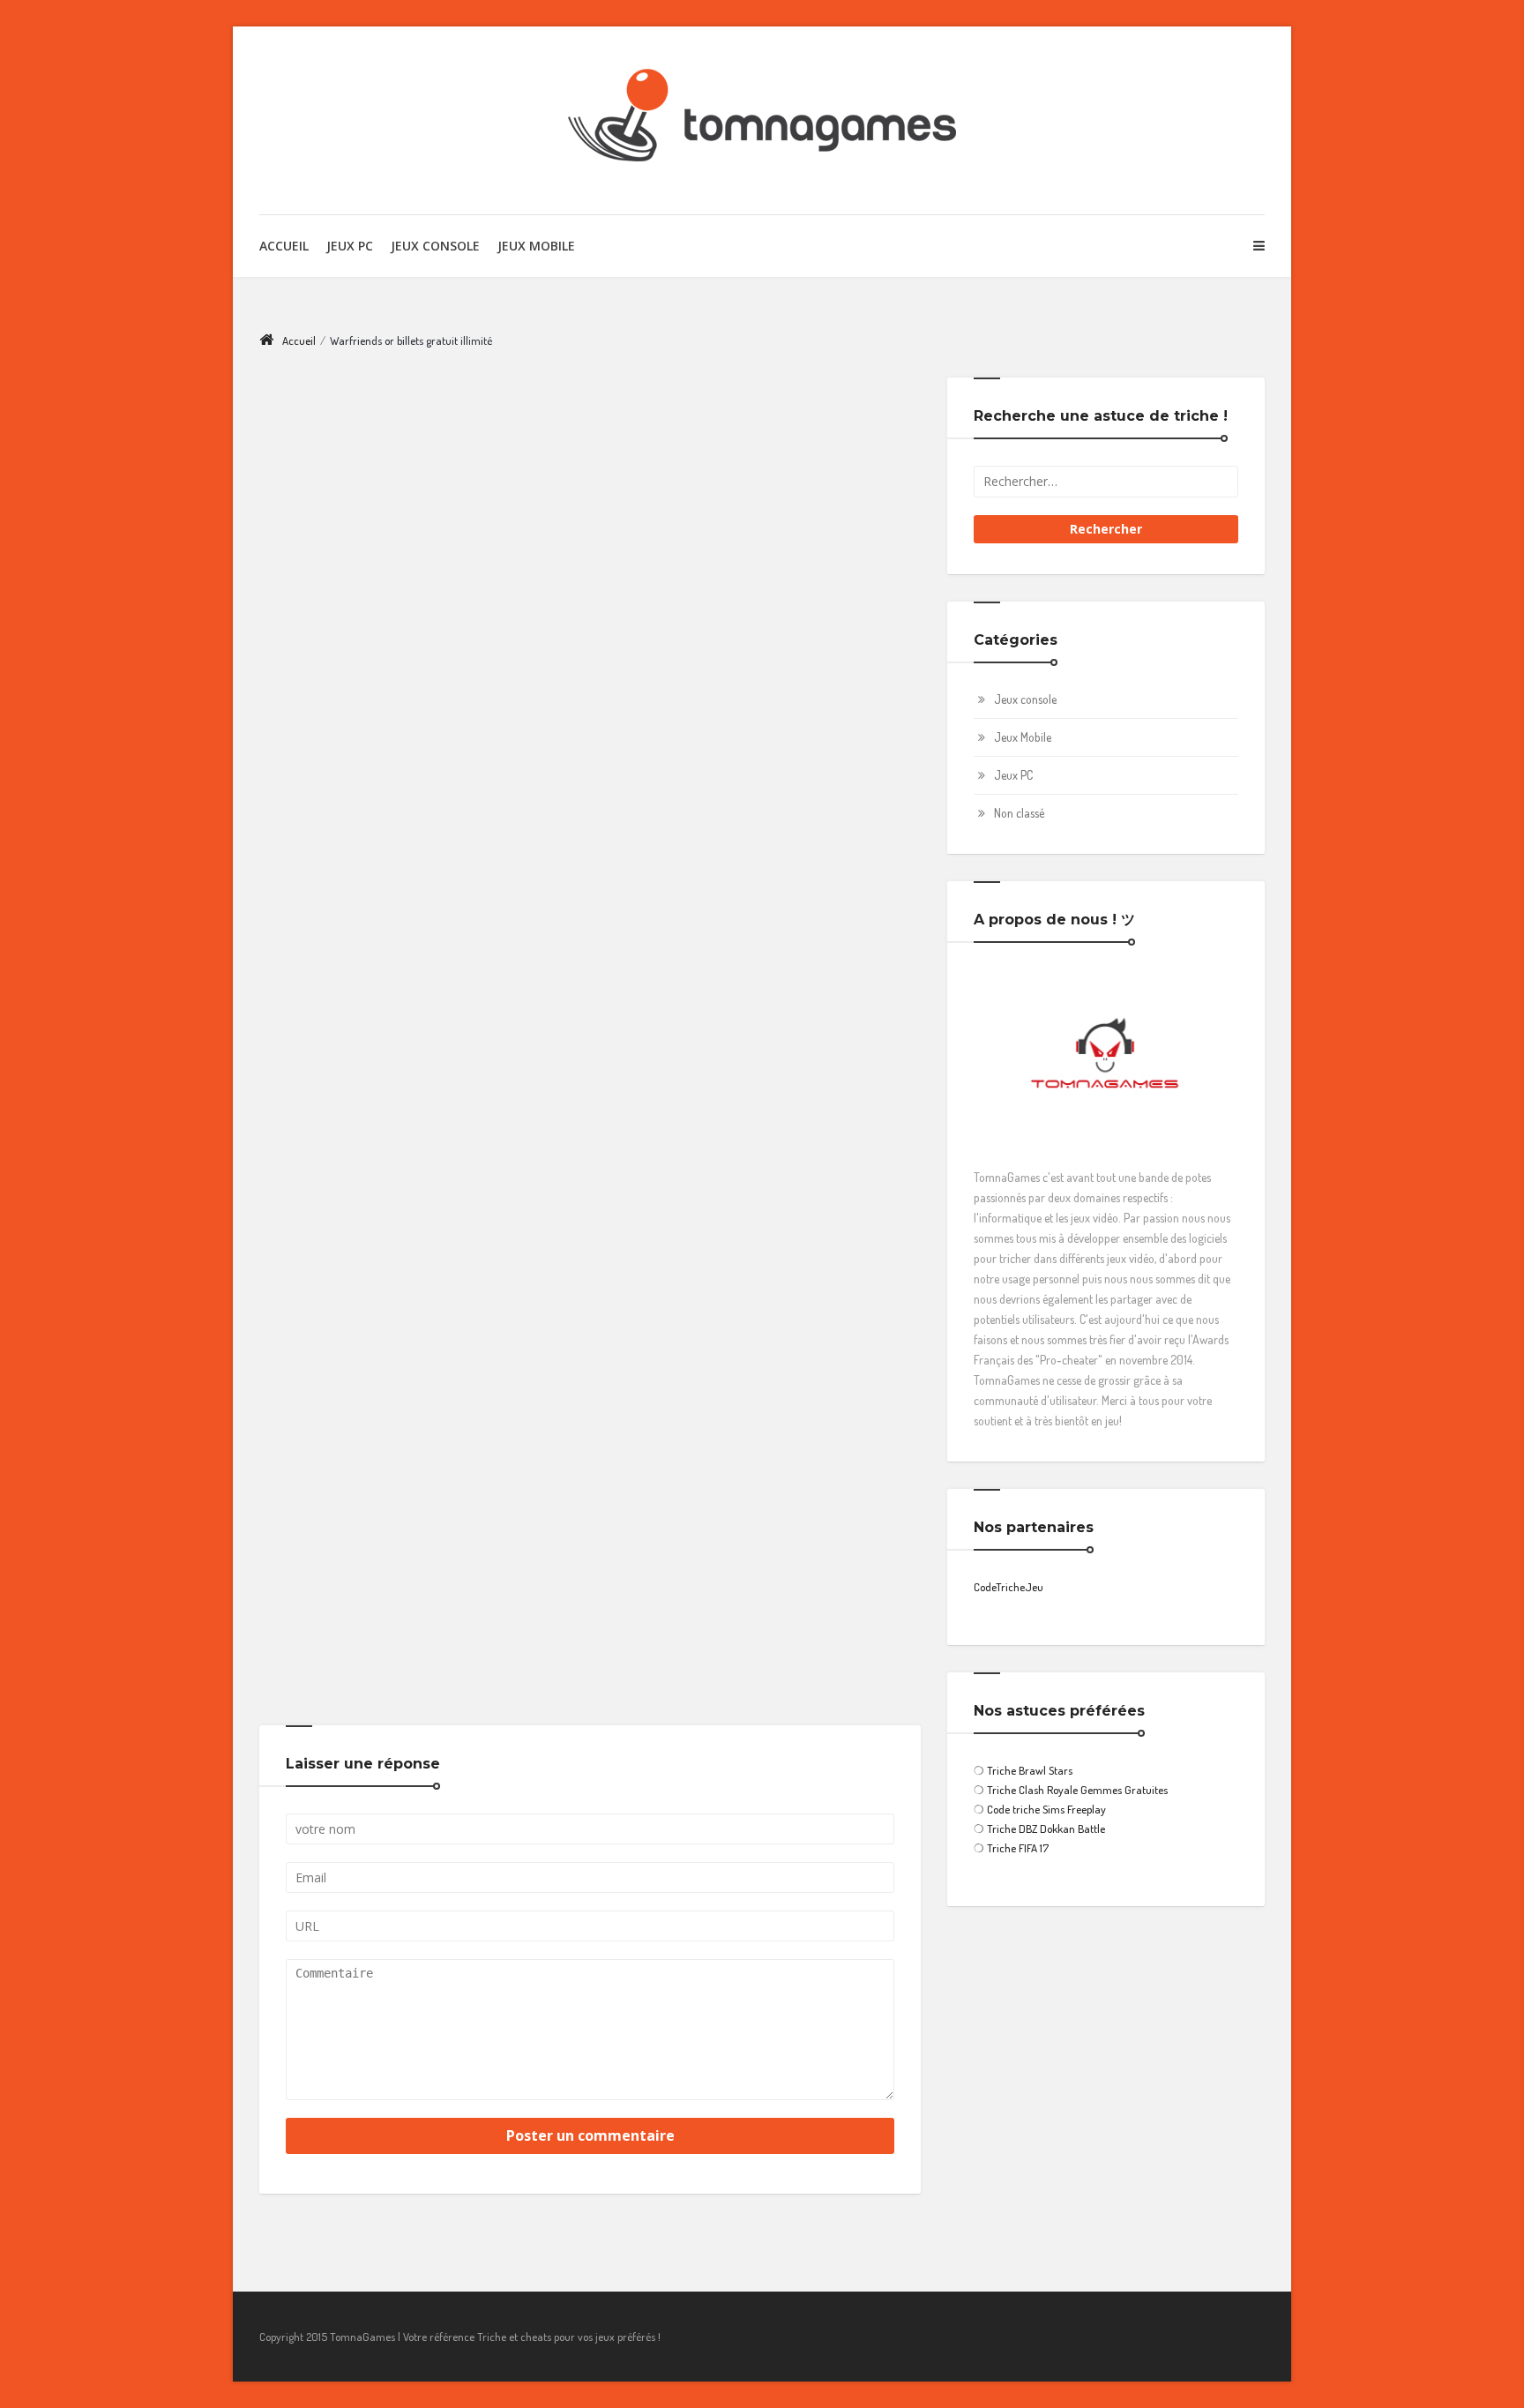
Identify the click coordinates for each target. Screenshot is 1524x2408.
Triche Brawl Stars (1030, 1770)
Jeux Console (435, 246)
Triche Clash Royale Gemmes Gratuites (1077, 1790)
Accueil (284, 246)
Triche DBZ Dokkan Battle (1046, 1828)
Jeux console (1025, 699)
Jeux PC (350, 246)
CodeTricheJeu (1009, 1587)
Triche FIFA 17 (1018, 1848)
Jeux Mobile (536, 246)
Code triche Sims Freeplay (1046, 1809)
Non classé (1019, 813)
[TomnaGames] (762, 120)
